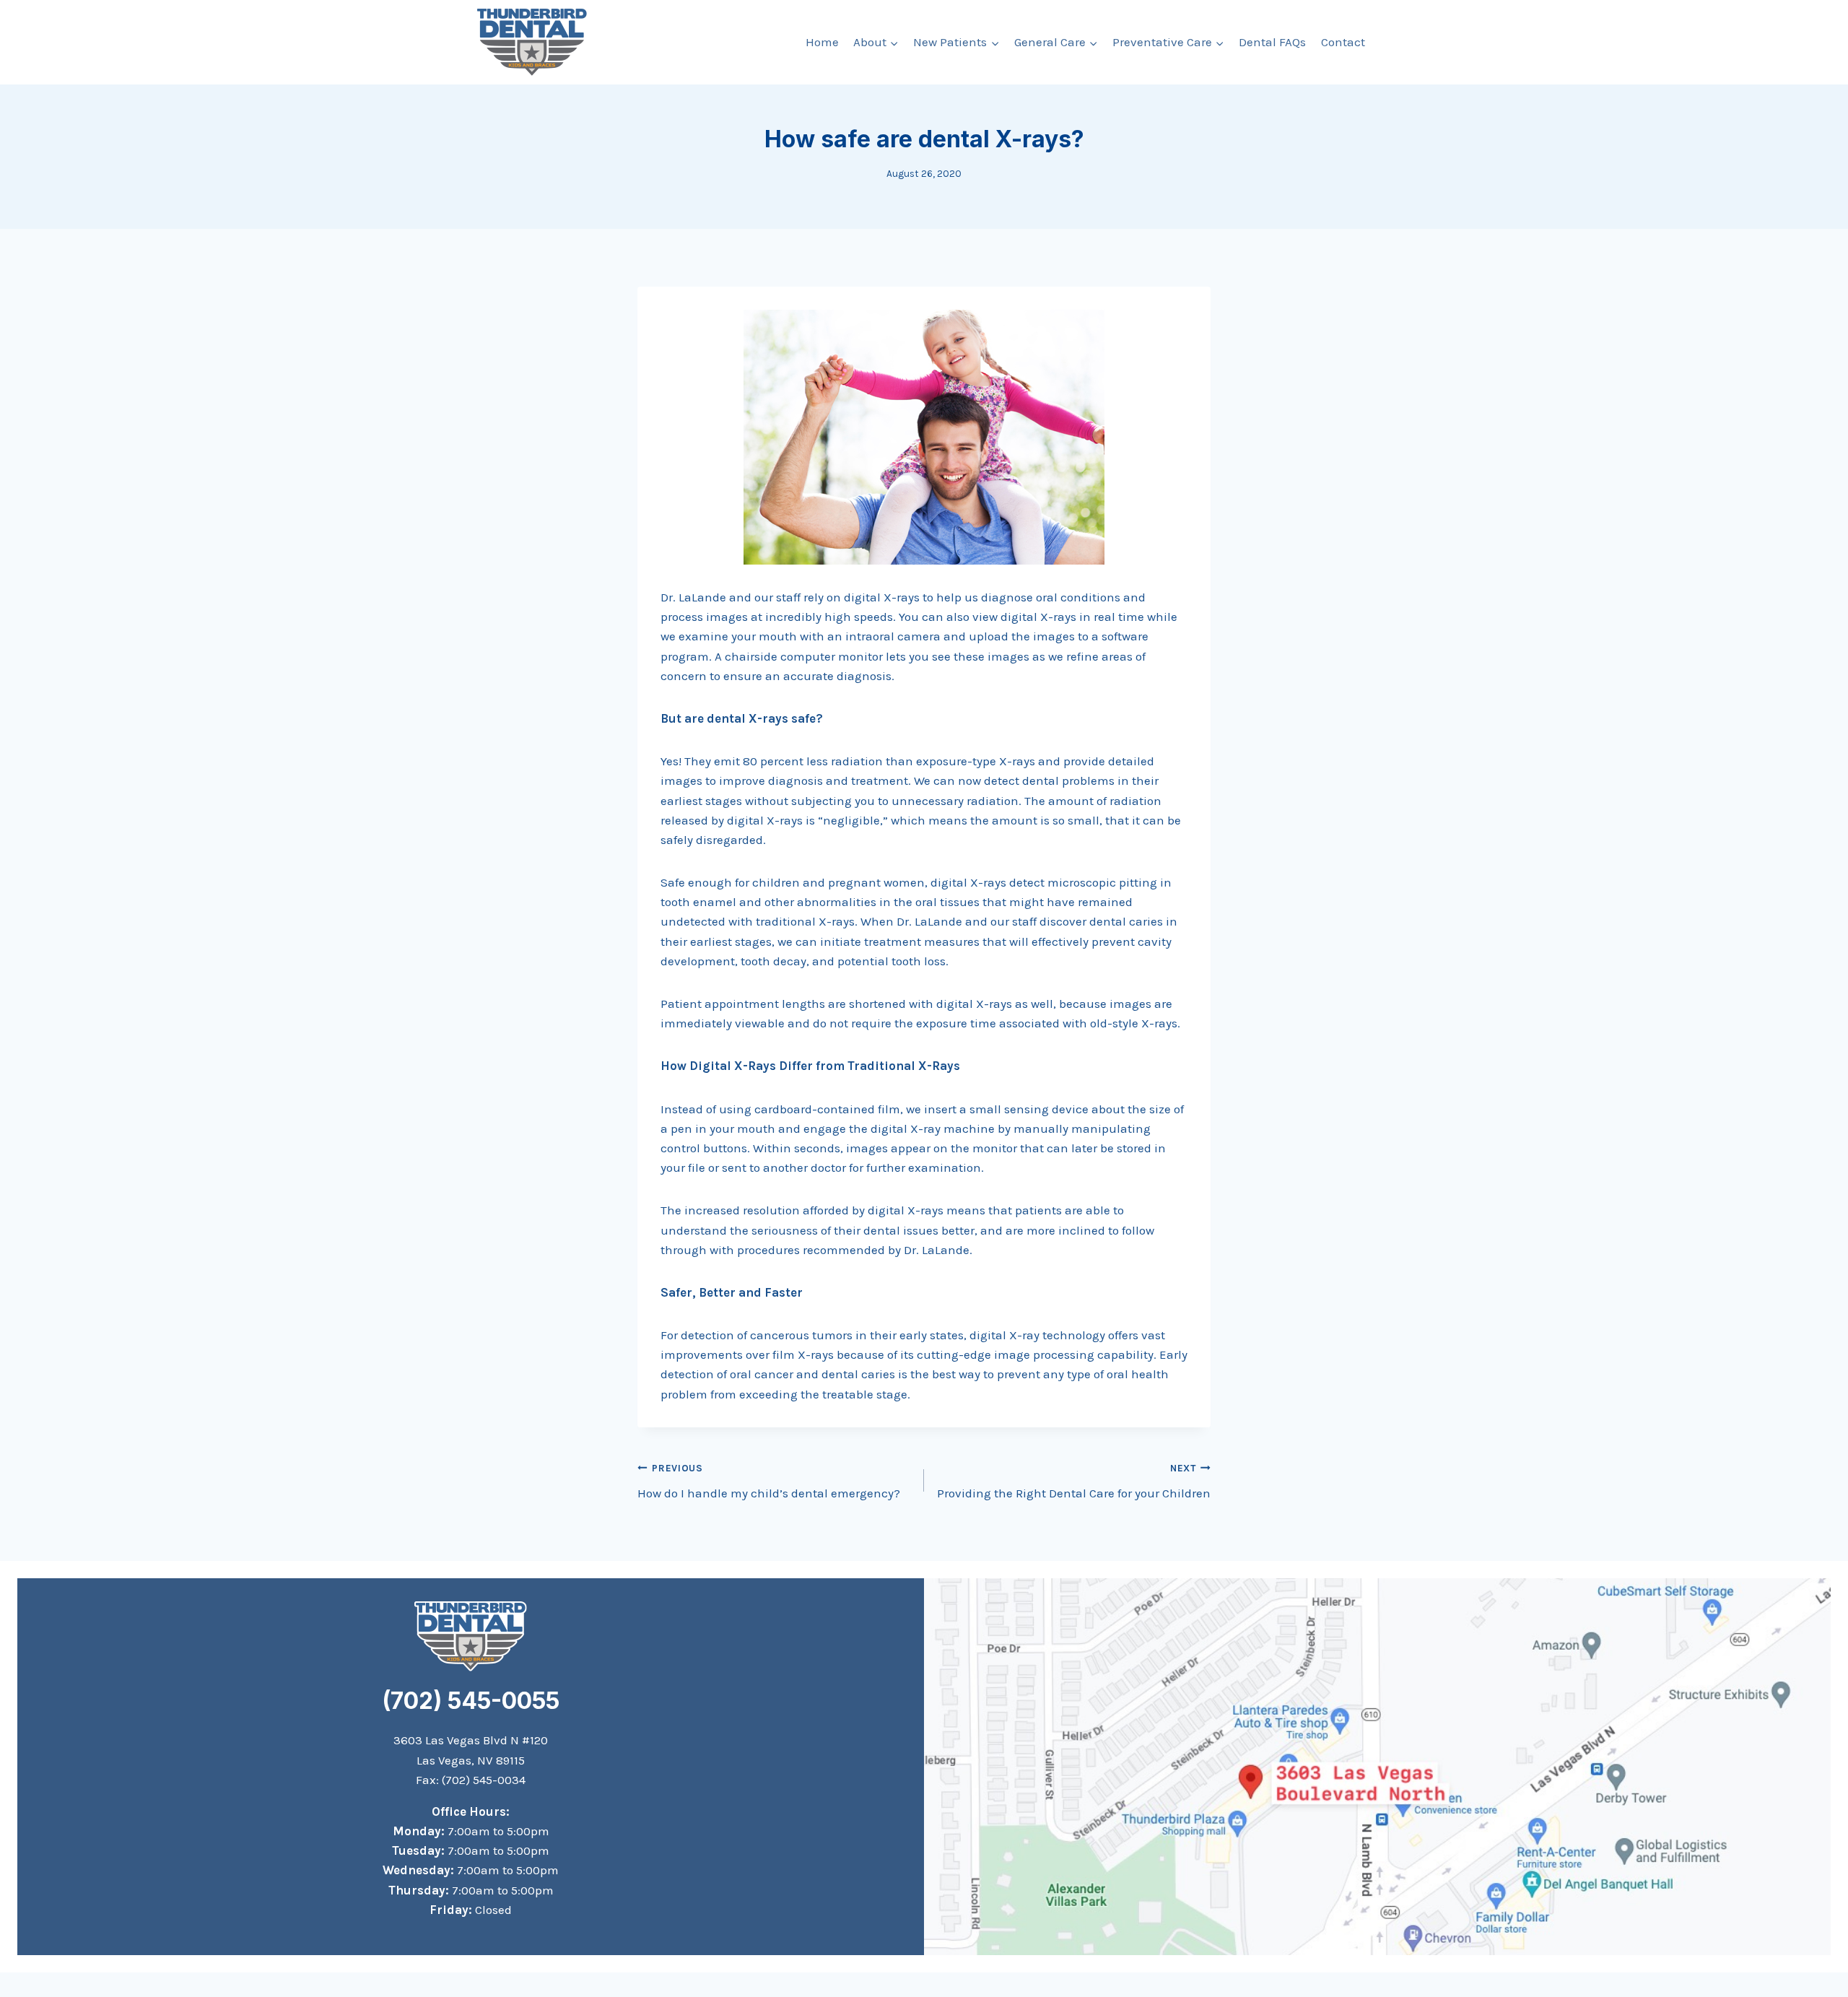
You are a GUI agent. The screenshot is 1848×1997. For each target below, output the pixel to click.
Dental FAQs (1272, 42)
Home (822, 42)
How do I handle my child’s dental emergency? (769, 1482)
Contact (1343, 42)
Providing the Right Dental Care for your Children (1074, 1482)
